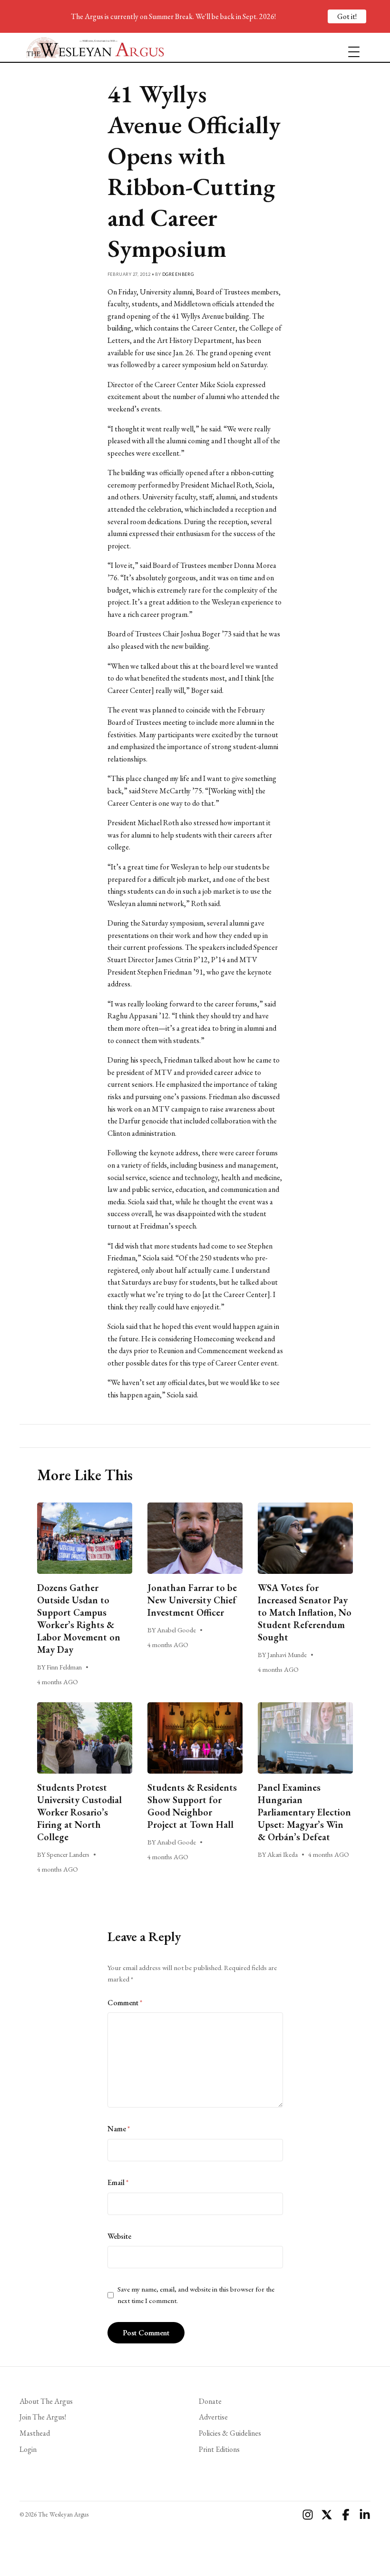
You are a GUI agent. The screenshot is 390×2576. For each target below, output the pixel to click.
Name (119, 2129)
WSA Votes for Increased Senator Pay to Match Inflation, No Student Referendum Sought (305, 1612)
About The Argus (46, 2401)
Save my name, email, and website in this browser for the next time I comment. (196, 2295)
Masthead (35, 2433)
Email (118, 2182)
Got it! (347, 16)
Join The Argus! (43, 2417)
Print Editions (219, 2449)
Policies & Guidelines (230, 2433)
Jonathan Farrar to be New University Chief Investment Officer (192, 1600)
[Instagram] (308, 2515)
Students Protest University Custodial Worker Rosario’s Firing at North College (79, 1812)
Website (119, 2236)
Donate (210, 2401)
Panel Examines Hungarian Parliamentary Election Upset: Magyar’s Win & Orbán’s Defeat (304, 1812)
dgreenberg (178, 274)
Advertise (213, 2417)
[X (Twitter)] (327, 2515)
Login (28, 2449)
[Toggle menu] (350, 48)
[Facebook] (346, 2515)
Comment (125, 2003)
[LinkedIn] (365, 2515)
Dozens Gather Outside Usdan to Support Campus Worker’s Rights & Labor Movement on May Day (79, 1619)
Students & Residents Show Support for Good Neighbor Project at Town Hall (192, 1806)
